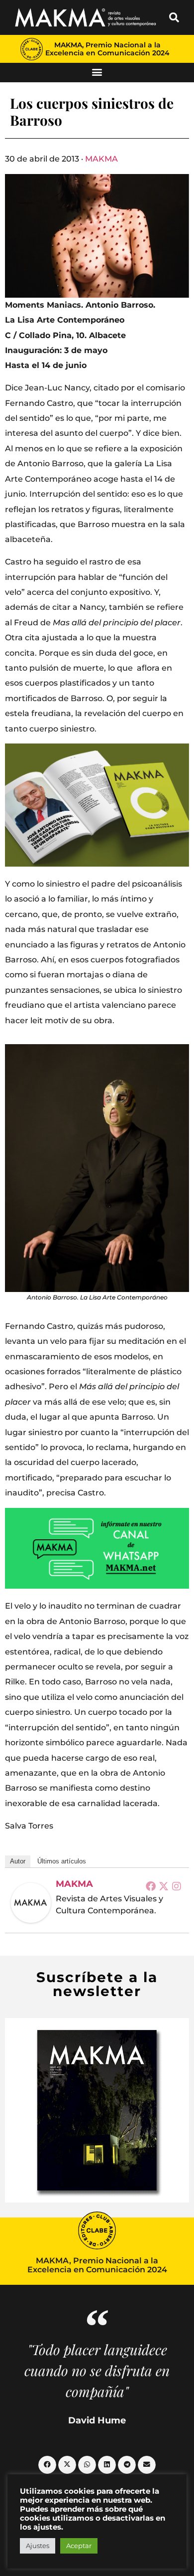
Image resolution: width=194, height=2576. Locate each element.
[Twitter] (164, 1886)
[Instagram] (177, 1886)
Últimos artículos (62, 1861)
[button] (174, 17)
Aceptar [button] (79, 2546)
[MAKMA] (31, 1903)
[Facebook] (151, 1886)
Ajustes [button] (38, 2546)
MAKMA (101, 159)
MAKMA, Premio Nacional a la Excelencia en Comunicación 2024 (107, 49)
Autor (18, 1861)
